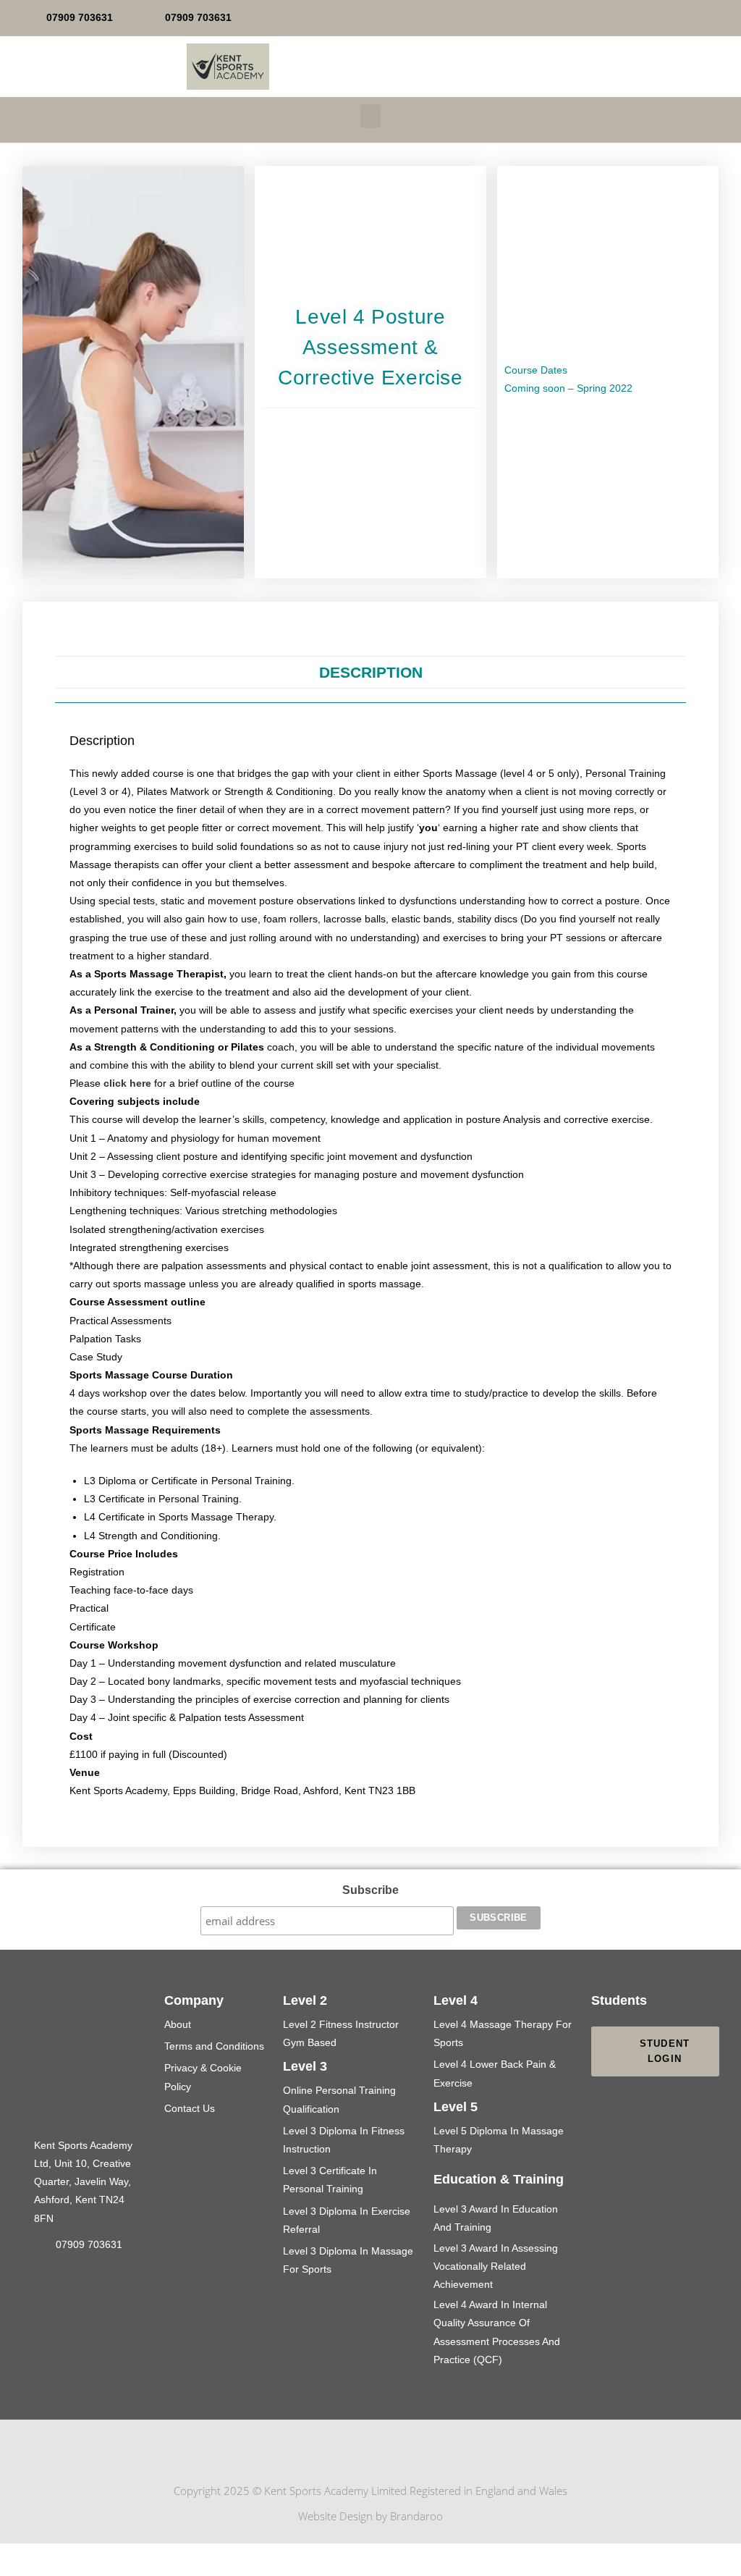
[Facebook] (651, 18)
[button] (370, 116)
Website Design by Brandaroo (370, 2516)
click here (127, 1083)
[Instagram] (405, 2451)
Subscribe (370, 1890)
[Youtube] (677, 18)
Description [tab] (371, 672)
